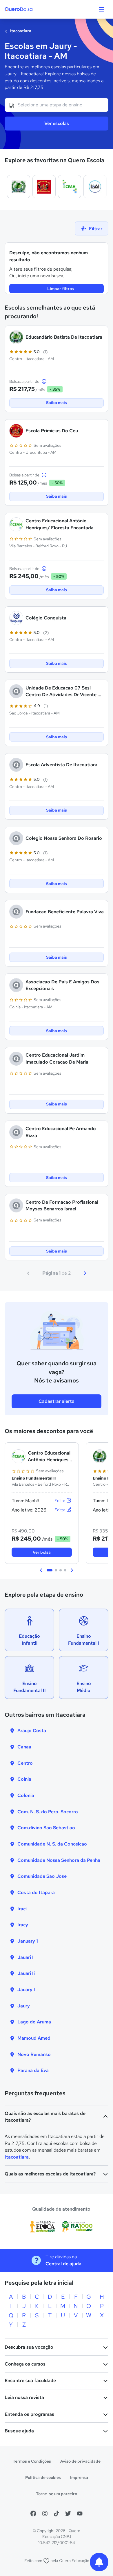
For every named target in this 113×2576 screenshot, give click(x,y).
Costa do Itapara (36, 1892)
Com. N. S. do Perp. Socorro (48, 1812)
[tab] (50, 1570)
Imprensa (79, 2477)
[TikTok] (57, 2514)
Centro (25, 1763)
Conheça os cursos (25, 2364)
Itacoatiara (20, 31)
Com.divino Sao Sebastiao (46, 1828)
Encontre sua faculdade (30, 2381)
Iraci (22, 1909)
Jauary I (26, 1990)
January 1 (28, 1941)
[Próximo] (85, 1273)
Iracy (23, 1925)
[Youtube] (80, 2514)
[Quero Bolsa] (30, 9)
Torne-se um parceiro (57, 2494)
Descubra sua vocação (29, 2347)
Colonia (26, 1795)
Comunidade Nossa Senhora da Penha (59, 1860)
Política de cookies (43, 2477)
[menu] (101, 9)
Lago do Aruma (34, 2022)
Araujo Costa (32, 1731)
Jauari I (25, 1957)
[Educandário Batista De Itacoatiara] (19, 187)
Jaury (24, 2006)
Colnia (24, 1779)
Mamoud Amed (34, 2038)
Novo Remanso (34, 2054)
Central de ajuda (63, 2264)
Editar (60, 1500)
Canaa (24, 1747)
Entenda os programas (29, 2414)
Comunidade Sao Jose (42, 1876)
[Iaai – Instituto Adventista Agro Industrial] (95, 187)
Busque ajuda (19, 2431)
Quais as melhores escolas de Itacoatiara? (50, 2174)
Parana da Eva (33, 2070)
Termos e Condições (32, 2461)
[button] (41, 1570)
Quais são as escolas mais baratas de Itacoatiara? (45, 2117)
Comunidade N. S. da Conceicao (52, 1844)
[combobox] (57, 105)
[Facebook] (33, 2514)
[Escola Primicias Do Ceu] (44, 187)
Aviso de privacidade (80, 2461)
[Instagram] (45, 2514)
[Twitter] (68, 2514)
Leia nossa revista (24, 2397)
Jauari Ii (26, 1973)
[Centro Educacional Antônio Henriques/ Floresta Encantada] (70, 187)
